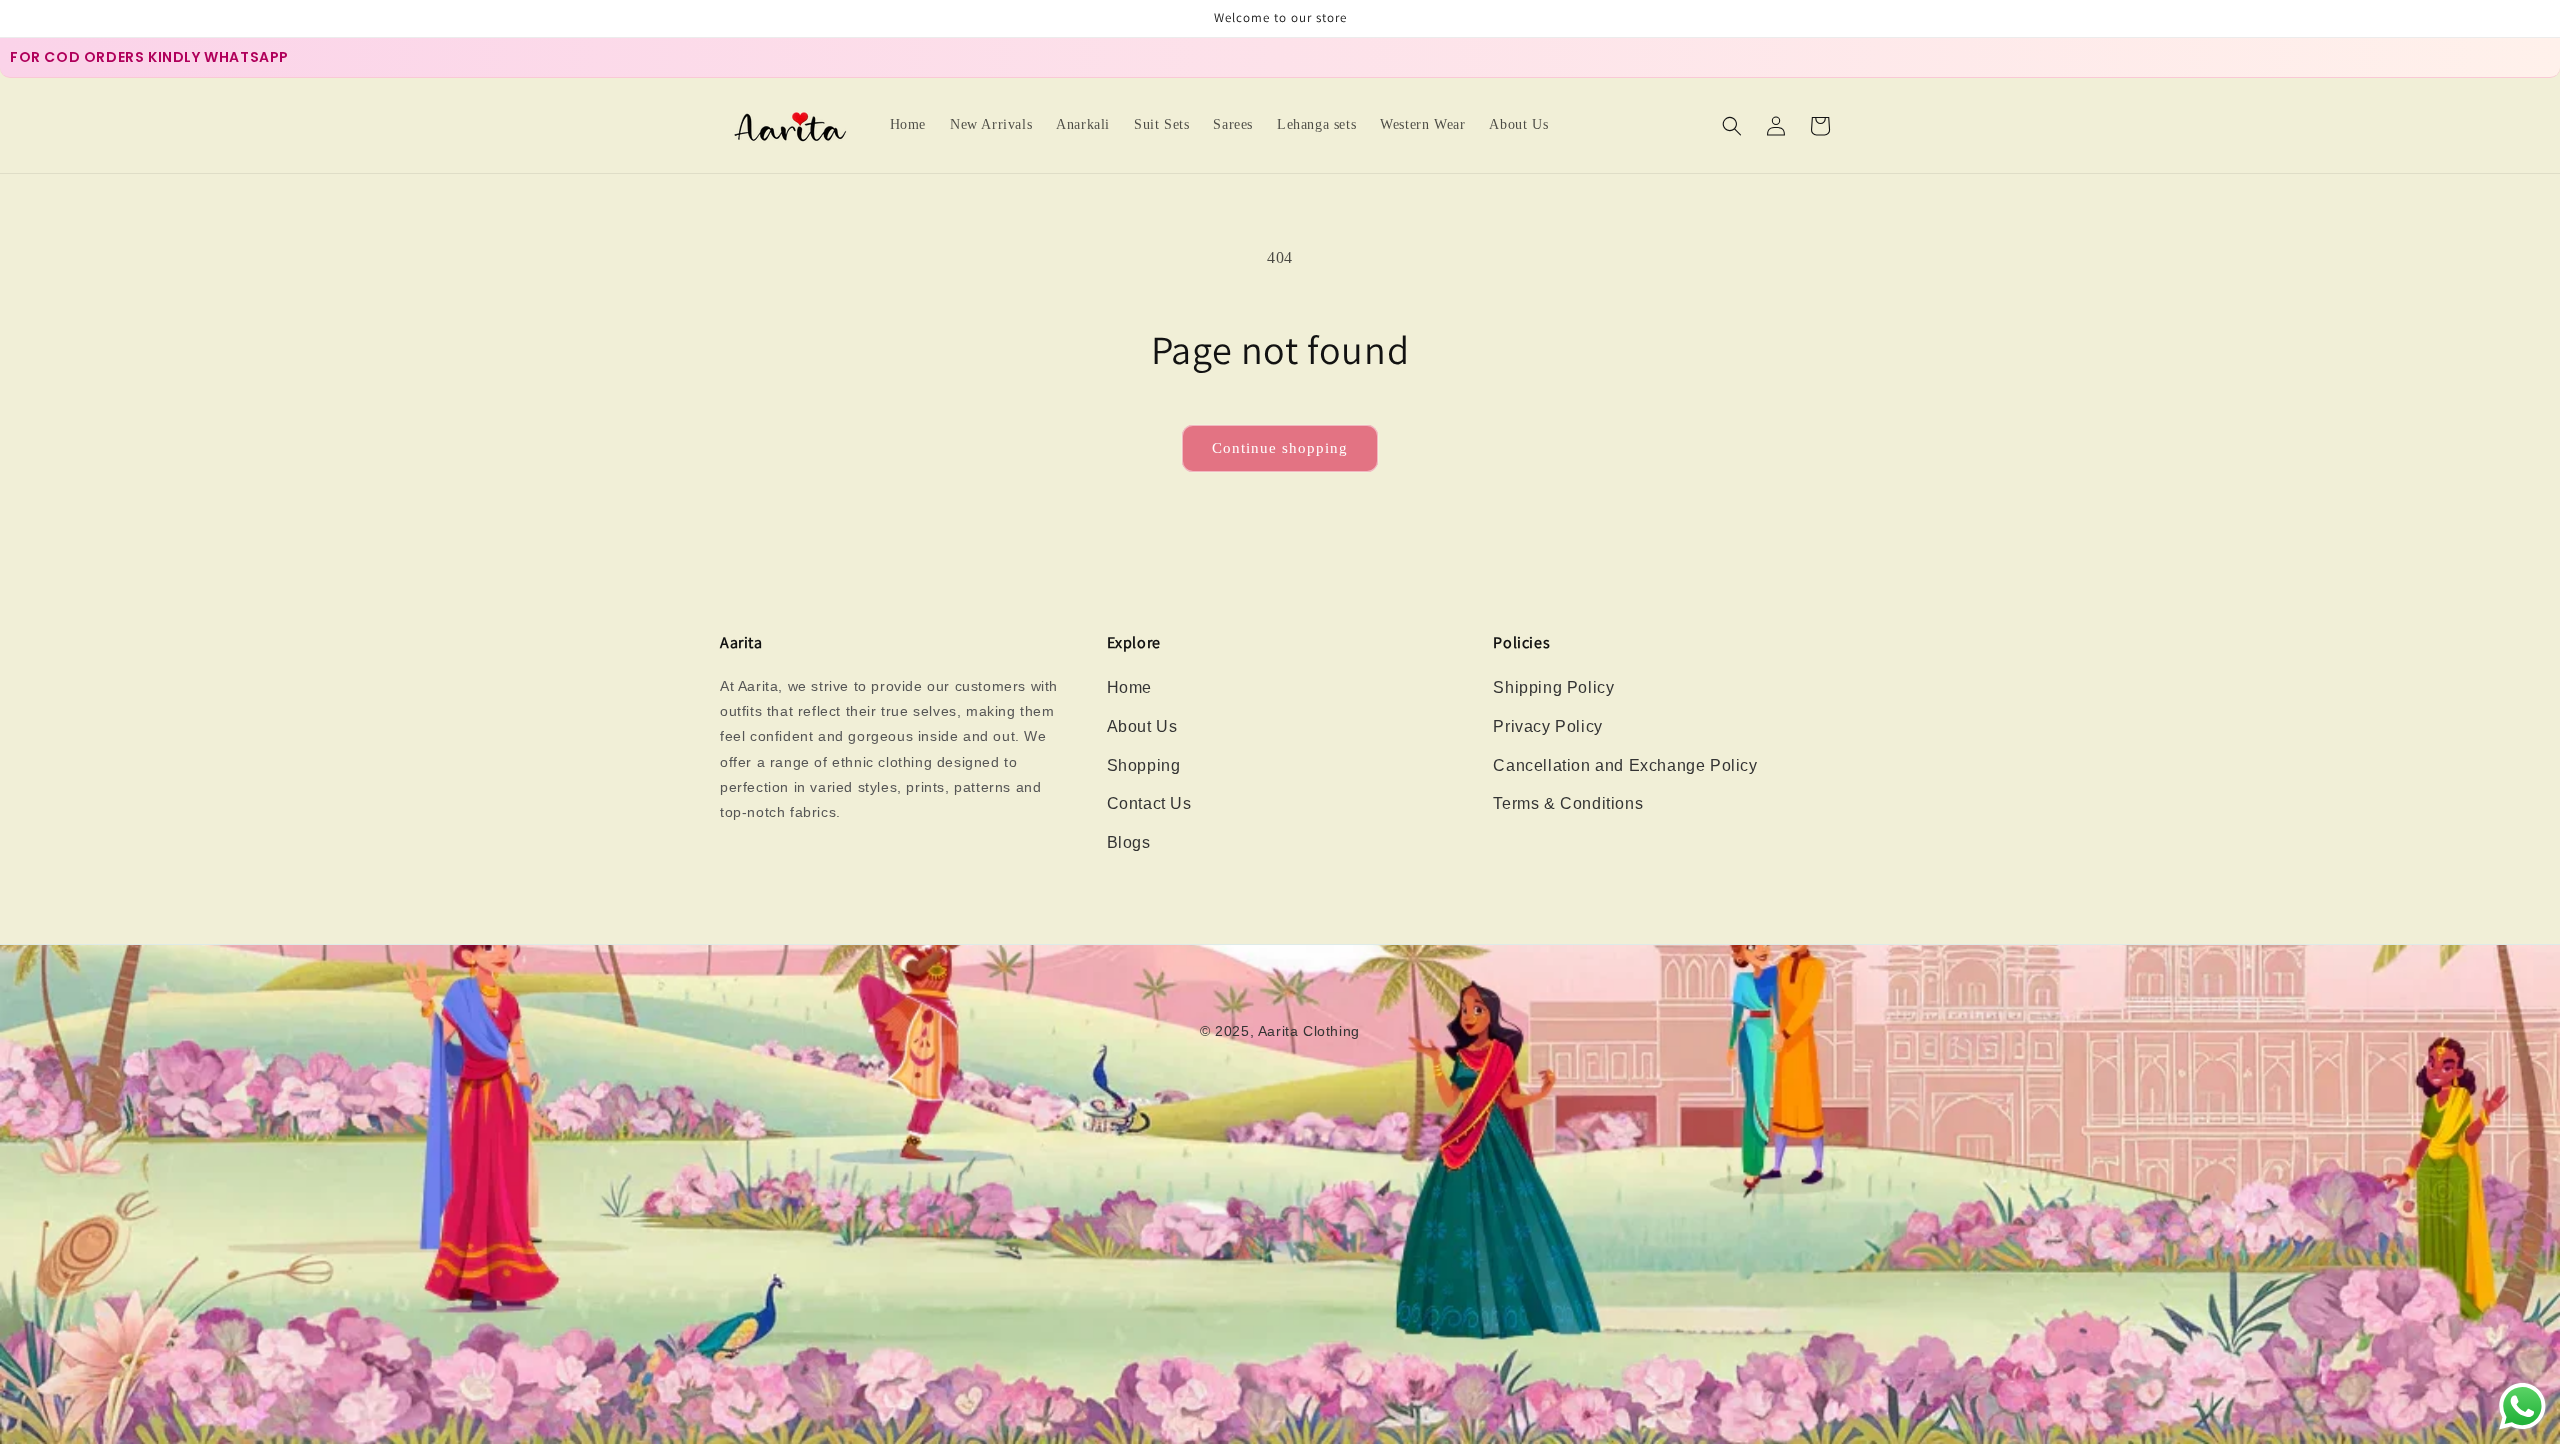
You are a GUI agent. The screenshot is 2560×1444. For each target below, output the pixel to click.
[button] (1732, 126)
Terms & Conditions (1568, 803)
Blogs (1129, 842)
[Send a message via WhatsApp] (2522, 1406)
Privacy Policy (1547, 726)
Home (1129, 687)
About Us (1142, 726)
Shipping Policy (1553, 687)
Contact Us (1149, 803)
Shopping (1144, 765)
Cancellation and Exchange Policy (1625, 765)
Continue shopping (1280, 448)
